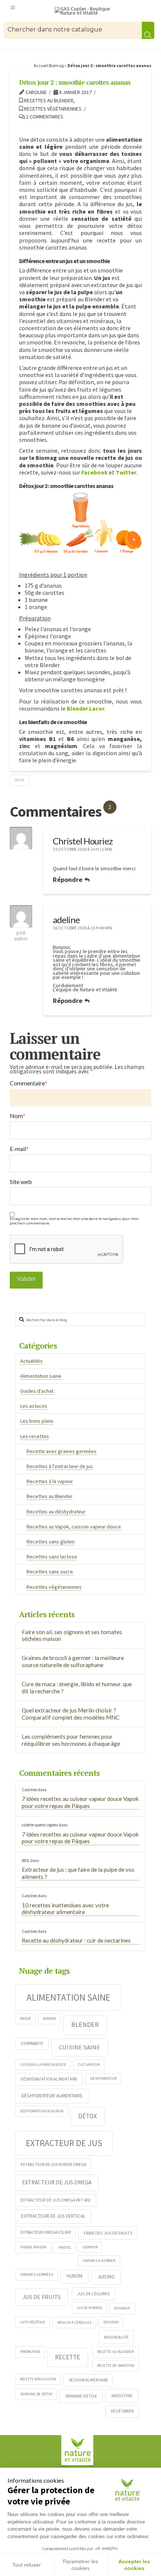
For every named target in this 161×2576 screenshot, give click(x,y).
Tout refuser (27, 2565)
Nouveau (111, 2322)
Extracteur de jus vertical (53, 2216)
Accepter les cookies (134, 2565)
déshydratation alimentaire (49, 2079)
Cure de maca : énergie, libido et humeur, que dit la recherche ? (77, 1688)
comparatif (32, 2043)
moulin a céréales (74, 2322)
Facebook (95, 472)
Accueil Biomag (49, 65)
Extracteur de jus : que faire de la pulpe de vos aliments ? (78, 1873)
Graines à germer (99, 2261)
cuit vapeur (89, 2065)
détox (19, 780)
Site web (21, 1182)
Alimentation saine (41, 1376)
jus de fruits (42, 2297)
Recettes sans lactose (52, 1557)
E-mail (19, 1149)
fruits (64, 2247)
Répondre (68, 879)
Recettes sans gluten (51, 1542)
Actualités (31, 1361)
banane (50, 2018)
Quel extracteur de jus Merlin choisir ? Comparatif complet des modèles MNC (71, 1714)
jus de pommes (89, 2308)
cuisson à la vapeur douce (43, 2065)
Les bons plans (37, 1421)
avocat (25, 2018)
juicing (106, 2277)
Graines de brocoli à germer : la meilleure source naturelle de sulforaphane (73, 1661)
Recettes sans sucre (50, 1572)
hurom (75, 2276)
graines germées (37, 2274)
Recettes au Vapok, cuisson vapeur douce (74, 1527)
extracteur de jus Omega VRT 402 (56, 2200)
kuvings (122, 2308)
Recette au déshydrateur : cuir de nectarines (76, 1940)
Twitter (126, 472)
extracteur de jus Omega (57, 2182)
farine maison (33, 2247)
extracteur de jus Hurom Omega (53, 2164)
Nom (18, 1116)
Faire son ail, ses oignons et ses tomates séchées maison (72, 1635)
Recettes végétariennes (52, 109)
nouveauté (116, 2337)
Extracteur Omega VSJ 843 (46, 2232)
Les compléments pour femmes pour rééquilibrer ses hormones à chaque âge (71, 1740)
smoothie (122, 2396)
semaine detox (81, 2396)
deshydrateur (103, 2078)
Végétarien (122, 2411)
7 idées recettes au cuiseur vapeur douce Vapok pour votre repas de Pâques (80, 1802)
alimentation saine (69, 1997)
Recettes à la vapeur (50, 1481)
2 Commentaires (44, 117)
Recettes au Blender (48, 101)
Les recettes (35, 1436)
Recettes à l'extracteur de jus (60, 1466)
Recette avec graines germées (62, 1451)
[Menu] (13, 7)
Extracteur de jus (64, 2143)
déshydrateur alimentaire (52, 2096)
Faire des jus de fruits (108, 2233)
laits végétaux (33, 2322)
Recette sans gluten (38, 2379)
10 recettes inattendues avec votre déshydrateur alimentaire (65, 1909)
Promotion (30, 2352)
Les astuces (34, 1406)
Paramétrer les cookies (80, 2565)
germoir (90, 2247)
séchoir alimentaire (88, 2380)
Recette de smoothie (116, 2366)
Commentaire (29, 1083)
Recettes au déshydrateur (56, 1512)
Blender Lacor (86, 708)
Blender (85, 2024)
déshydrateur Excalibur (42, 2111)
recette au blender (115, 2352)
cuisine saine (79, 2047)
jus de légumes (94, 2294)
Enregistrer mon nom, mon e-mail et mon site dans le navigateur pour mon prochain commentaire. (74, 1221)
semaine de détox (36, 2394)
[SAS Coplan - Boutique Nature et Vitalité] (87, 11)
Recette (68, 2357)
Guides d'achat (37, 1391)
